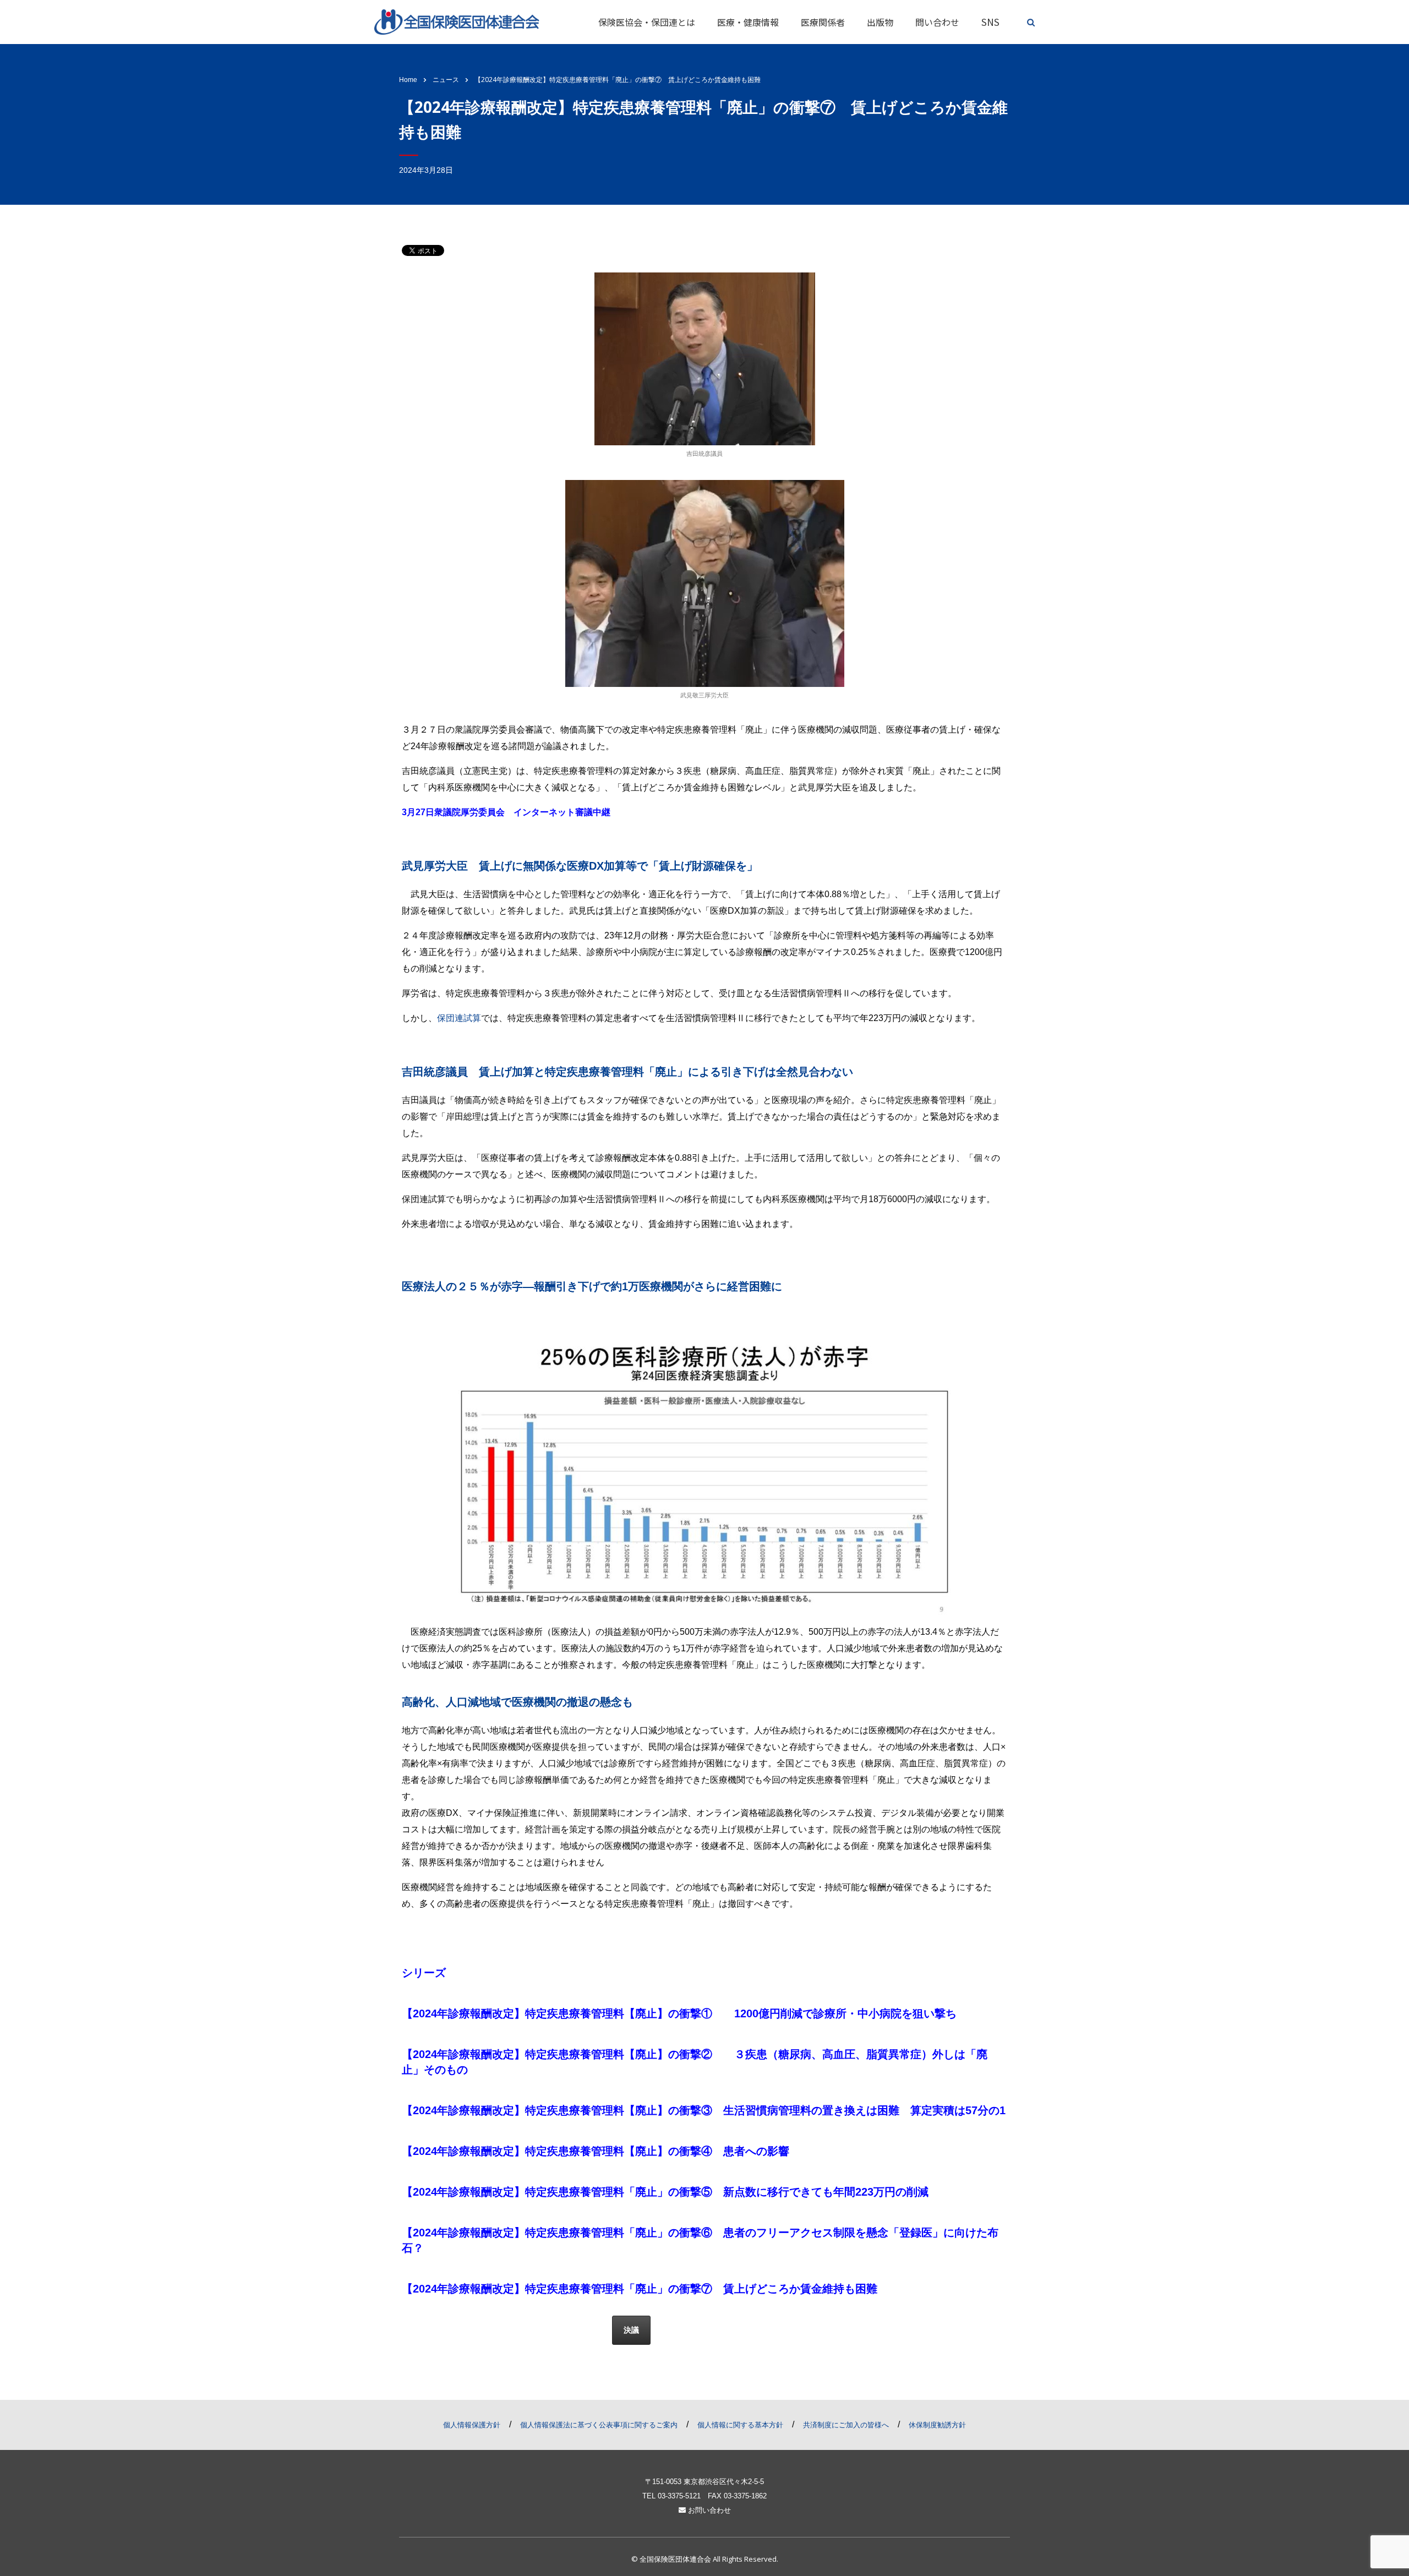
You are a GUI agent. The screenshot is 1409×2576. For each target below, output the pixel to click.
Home (408, 80)
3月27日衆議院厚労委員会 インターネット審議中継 (507, 812)
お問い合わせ (708, 2510)
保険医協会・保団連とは (647, 22)
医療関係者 (823, 22)
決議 (631, 2330)
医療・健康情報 (748, 22)
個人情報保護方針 (472, 2425)
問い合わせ (937, 22)
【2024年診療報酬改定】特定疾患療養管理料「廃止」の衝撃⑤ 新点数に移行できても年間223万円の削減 (667, 2192)
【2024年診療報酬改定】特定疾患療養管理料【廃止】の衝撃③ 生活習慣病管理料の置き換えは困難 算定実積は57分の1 (709, 2110)
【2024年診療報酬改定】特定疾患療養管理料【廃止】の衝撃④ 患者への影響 (597, 2151)
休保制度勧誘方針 (937, 2425)
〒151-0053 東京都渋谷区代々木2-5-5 (704, 2482)
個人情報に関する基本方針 (740, 2425)
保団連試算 (459, 1018)
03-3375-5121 (679, 2496)
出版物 (880, 22)
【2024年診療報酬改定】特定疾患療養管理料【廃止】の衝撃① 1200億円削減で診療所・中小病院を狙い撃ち (681, 2013)
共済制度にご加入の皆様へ (846, 2425)
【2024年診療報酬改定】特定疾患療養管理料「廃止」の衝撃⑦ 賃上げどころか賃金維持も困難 (640, 2289)
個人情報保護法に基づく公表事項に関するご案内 (599, 2425)
